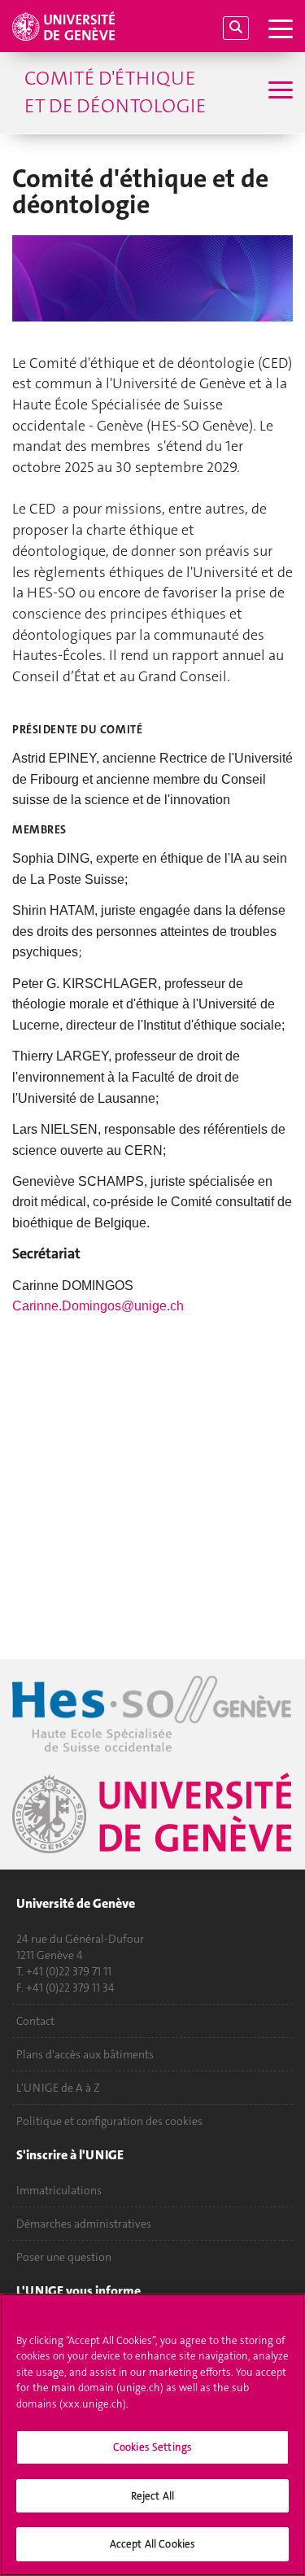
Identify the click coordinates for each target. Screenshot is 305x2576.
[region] (152, 2435)
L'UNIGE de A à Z (58, 2088)
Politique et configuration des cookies (109, 2121)
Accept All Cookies (152, 2544)
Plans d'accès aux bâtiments (85, 2054)
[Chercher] (236, 28)
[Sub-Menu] (279, 92)
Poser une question (64, 2257)
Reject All (152, 2496)
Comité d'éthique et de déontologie (115, 92)
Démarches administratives (84, 2224)
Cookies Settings (152, 2447)
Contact (35, 2021)
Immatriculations (59, 2190)
